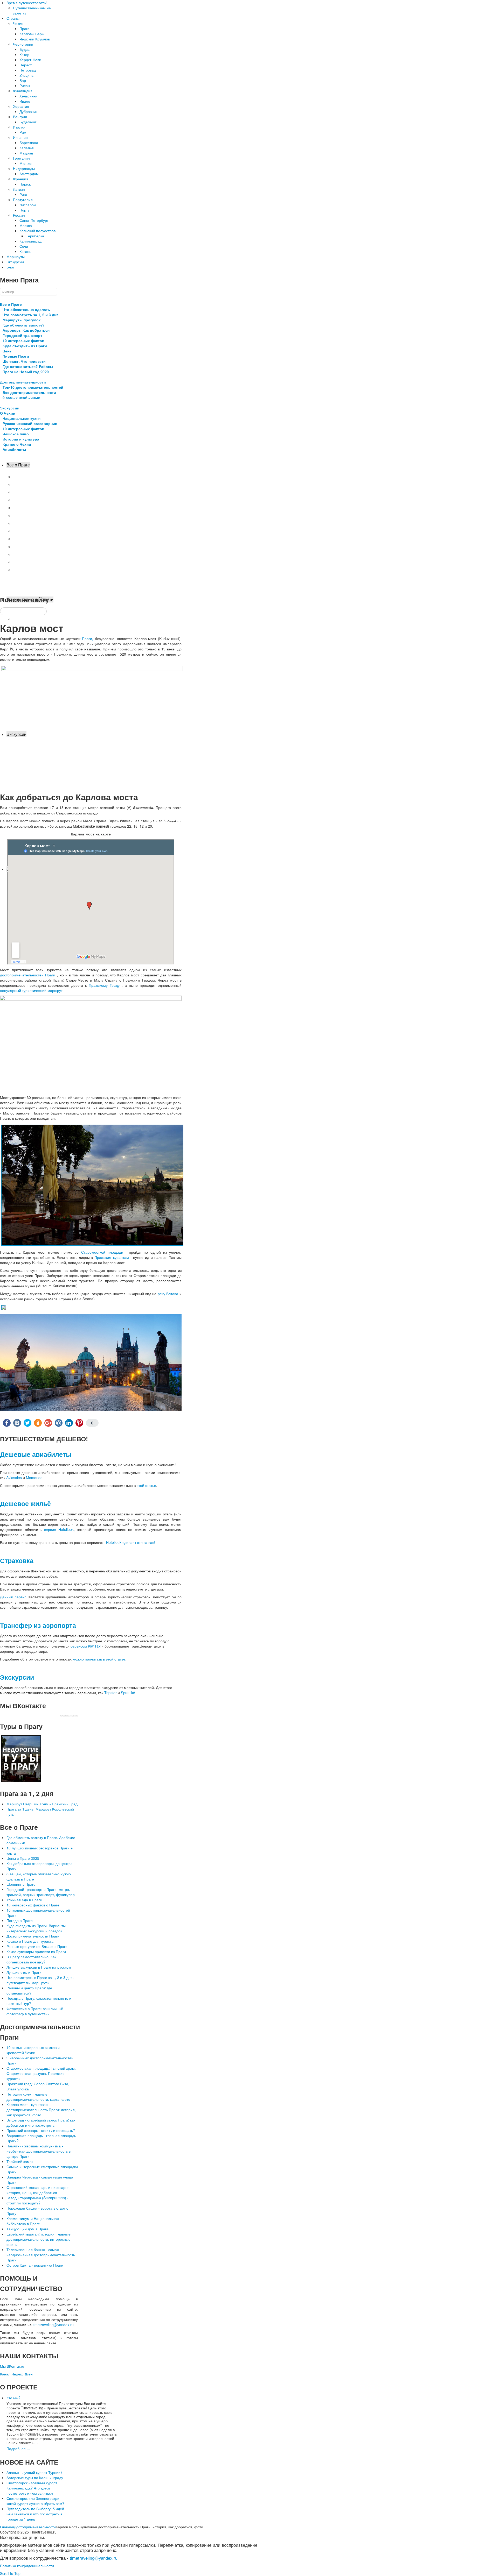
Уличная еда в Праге (24, 1900)
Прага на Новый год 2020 (26, 372)
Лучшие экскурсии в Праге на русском (39, 1967)
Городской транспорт (22, 335)
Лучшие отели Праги (24, 1972)
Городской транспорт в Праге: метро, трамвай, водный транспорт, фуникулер (41, 1892)
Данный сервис (13, 1597)
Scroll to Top (10, 2573)
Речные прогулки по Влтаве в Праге (37, 1946)
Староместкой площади (103, 1252)
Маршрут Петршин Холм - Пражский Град (42, 1804)
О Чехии (8, 413)
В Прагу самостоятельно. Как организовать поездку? (31, 1959)
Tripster (110, 1693)
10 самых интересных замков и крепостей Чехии (33, 2050)
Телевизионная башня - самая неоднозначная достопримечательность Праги (41, 2255)
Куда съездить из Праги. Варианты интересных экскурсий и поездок (36, 1928)
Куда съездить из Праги (25, 346)
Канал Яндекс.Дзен (16, 2374)
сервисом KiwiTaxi (86, 1646)
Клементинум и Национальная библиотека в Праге (33, 2221)
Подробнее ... (18, 2449)
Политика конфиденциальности (27, 2566)
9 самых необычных (21, 398)
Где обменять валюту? (24, 325)
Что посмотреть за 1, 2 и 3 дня (30, 315)
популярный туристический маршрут (32, 990)
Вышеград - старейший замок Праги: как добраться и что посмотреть (41, 2123)
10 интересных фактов (23, 340)
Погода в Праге (20, 1920)
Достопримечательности (23, 382)
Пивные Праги (16, 356)
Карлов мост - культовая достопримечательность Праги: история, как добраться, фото (41, 2110)
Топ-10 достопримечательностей (33, 387)
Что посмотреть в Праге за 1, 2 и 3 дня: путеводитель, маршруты (40, 1980)
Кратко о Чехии (17, 444)
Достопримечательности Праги (33, 1936)
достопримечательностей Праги (28, 975)
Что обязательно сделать (26, 309)
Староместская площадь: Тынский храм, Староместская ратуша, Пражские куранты (41, 2073)
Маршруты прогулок (22, 320)
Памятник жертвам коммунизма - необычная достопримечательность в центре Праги (39, 2151)
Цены (8, 351)
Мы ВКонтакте (12, 2366)
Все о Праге (11, 304)
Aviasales (14, 1478)
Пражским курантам (112, 1257)
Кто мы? (13, 2398)
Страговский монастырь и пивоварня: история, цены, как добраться (39, 2190)
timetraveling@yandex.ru (53, 2325)
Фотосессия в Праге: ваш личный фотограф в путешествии (35, 2011)
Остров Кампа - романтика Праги (35, 2265)
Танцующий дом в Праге (27, 2229)
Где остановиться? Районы (28, 366)
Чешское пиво (16, 434)
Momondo (34, 1478)
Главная (7, 2527)
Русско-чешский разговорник (30, 423)
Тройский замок (20, 2161)
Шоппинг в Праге (21, 1884)
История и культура (21, 439)
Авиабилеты (14, 449)
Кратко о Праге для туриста (30, 1941)
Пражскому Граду (105, 985)
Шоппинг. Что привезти (24, 361)
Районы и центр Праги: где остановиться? (29, 1990)
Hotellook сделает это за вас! (131, 1542)
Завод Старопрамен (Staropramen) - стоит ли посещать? (37, 2200)
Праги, (88, 638)
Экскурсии (10, 408)
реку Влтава (169, 1294)
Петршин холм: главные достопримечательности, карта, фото (38, 2097)
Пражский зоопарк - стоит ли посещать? (41, 2130)
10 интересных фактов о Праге (33, 1905)
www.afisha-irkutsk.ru (69, 1716)
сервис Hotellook (59, 1529)
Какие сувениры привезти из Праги (36, 1951)
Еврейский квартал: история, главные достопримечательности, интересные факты (39, 2239)
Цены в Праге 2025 (23, 1858)
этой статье (146, 1485)
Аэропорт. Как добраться (26, 330)
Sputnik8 (128, 1693)
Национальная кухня (22, 418)
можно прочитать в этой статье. (99, 1659)
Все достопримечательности (29, 392)
